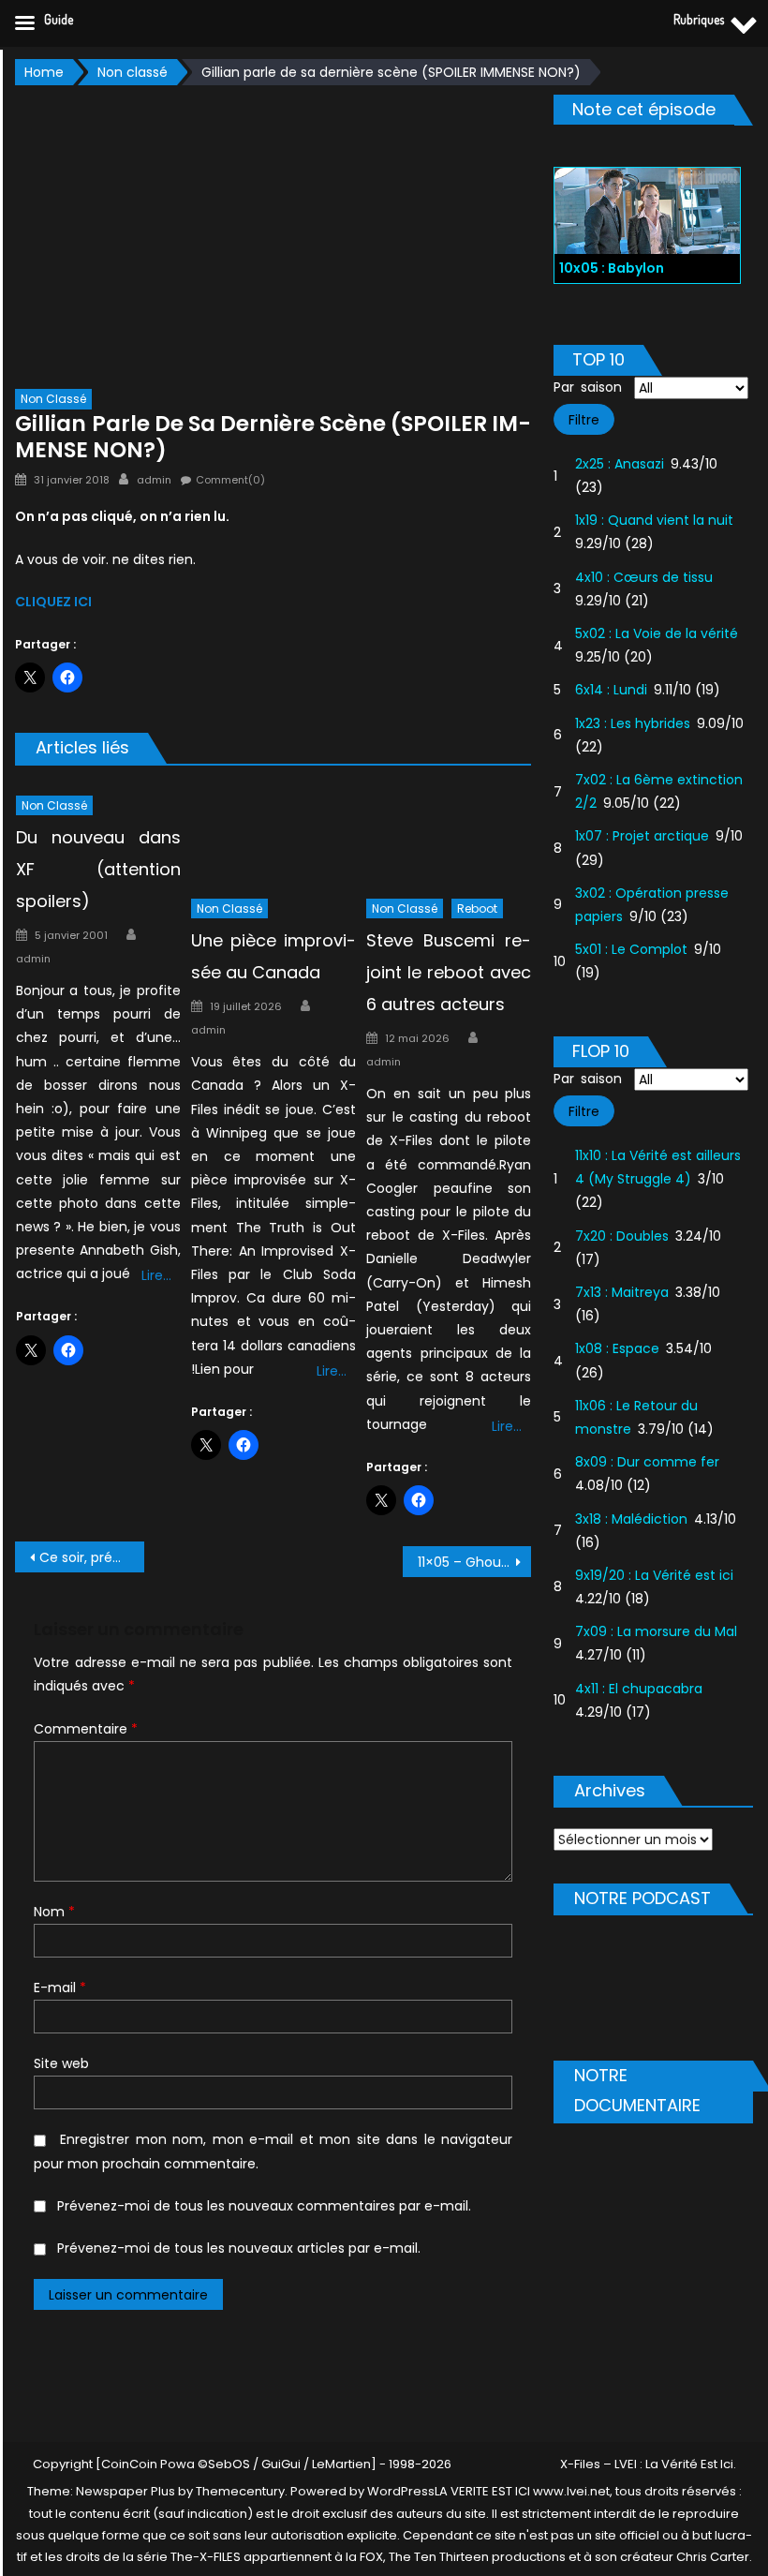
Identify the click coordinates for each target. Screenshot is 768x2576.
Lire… (156, 1275)
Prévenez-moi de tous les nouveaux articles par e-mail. (239, 2248)
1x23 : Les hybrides (633, 723)
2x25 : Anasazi (620, 464)
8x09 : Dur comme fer (647, 1462)
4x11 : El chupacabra (639, 1689)
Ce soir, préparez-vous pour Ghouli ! (92, 1557)
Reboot (477, 908)
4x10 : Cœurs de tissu (644, 577)
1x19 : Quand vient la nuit (654, 520)
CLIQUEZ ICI (53, 602)
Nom (54, 1912)
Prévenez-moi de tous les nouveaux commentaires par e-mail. (264, 2206)
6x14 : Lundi (611, 690)
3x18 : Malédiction (631, 1519)
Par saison (588, 387)
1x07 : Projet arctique (642, 836)
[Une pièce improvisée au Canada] (273, 836)
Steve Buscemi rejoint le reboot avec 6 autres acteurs (449, 972)
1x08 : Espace (617, 1348)
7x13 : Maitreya (622, 1292)
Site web (61, 2063)
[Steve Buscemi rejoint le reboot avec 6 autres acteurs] (449, 836)
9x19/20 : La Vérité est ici (654, 1575)
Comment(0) (230, 480)
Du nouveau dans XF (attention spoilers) (98, 869)
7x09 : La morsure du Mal (656, 1631)
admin (154, 480)
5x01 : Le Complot (631, 949)
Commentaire (86, 1729)
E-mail (60, 1988)
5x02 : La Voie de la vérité (657, 633)
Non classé (53, 399)
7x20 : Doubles (622, 1236)
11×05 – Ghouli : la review (475, 1562)
